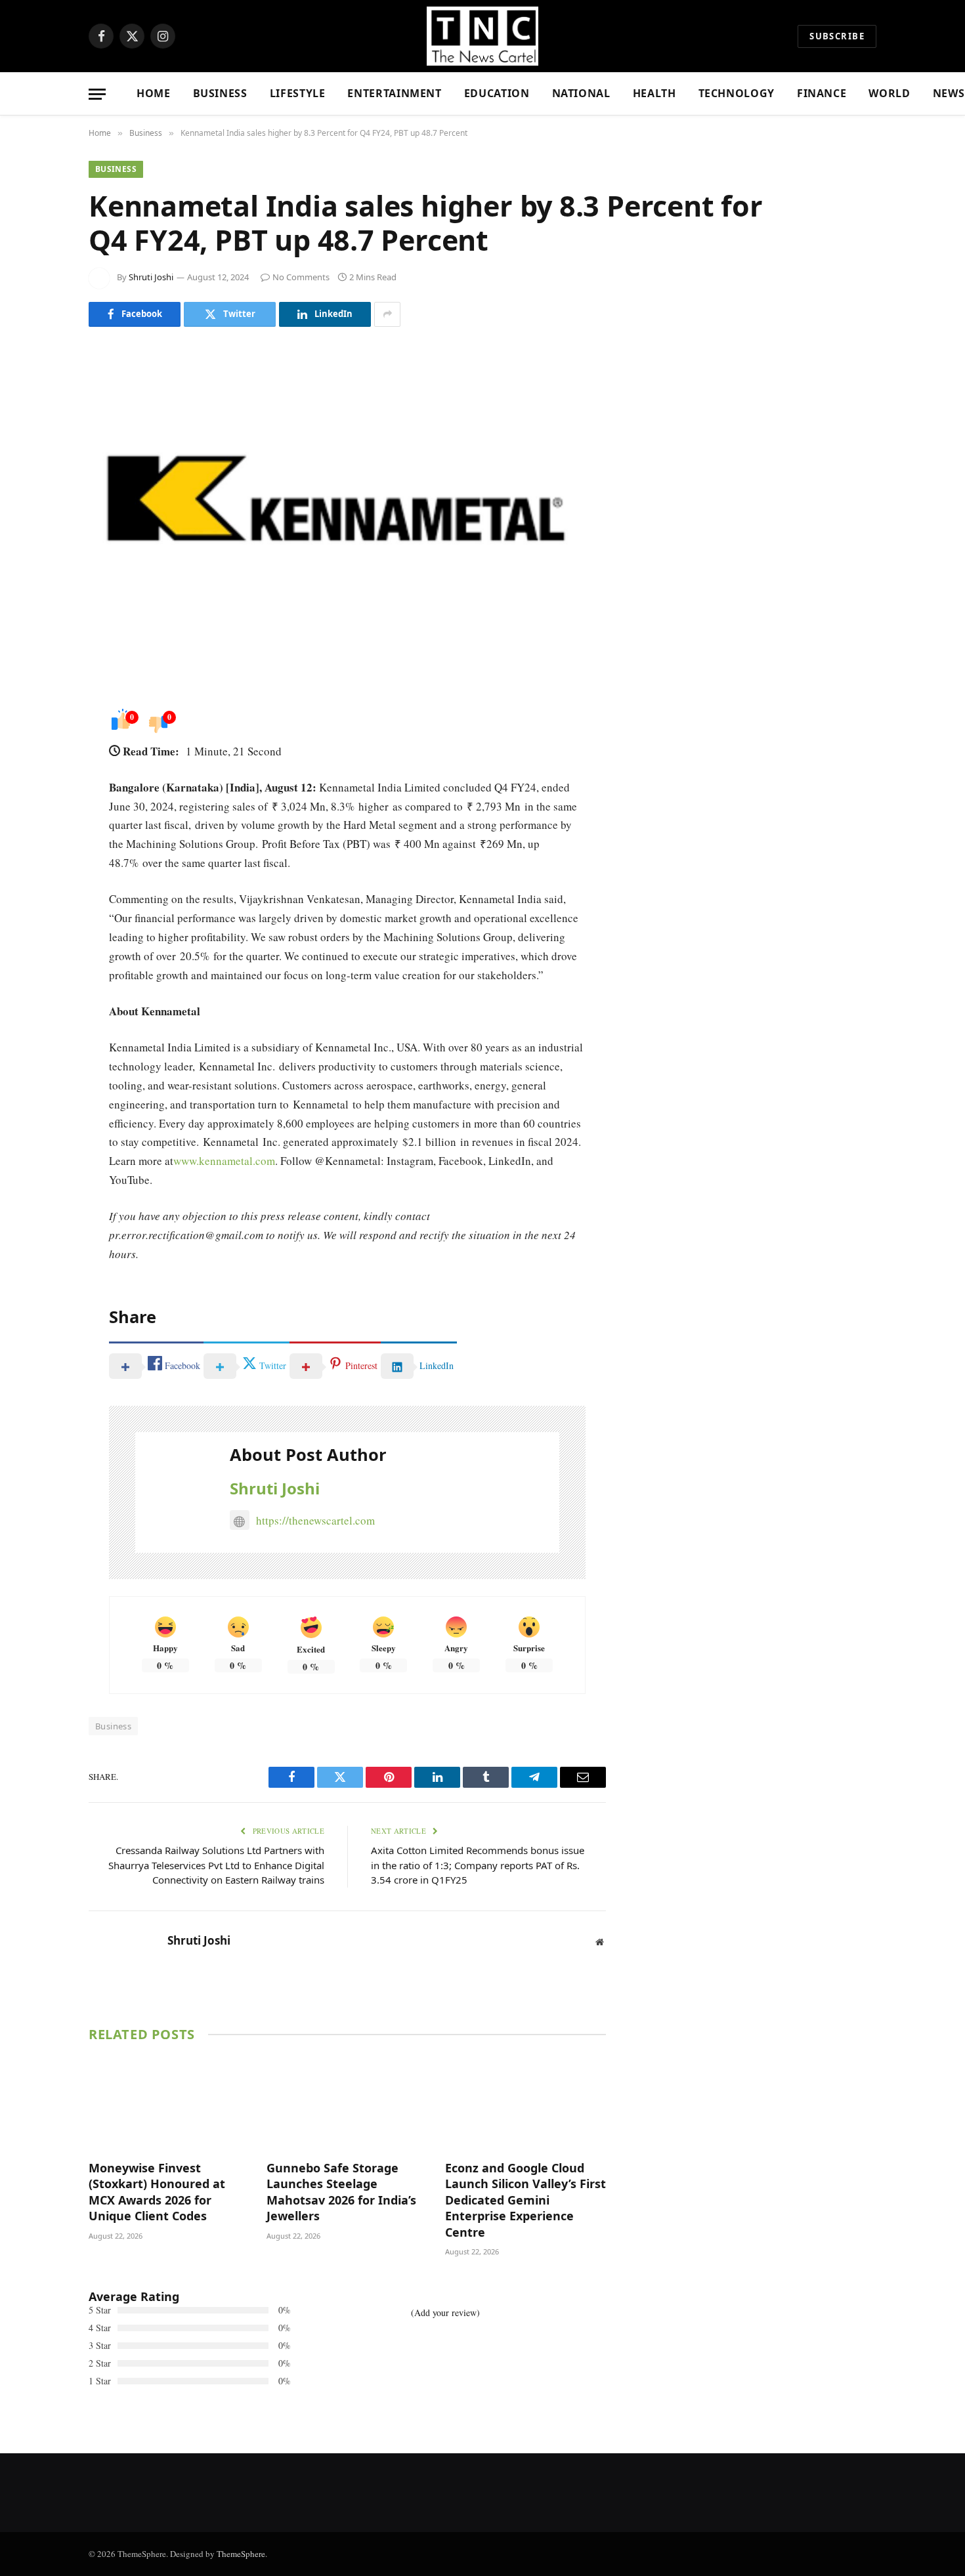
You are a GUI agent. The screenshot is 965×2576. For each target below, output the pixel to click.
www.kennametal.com (224, 1161)
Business (220, 93)
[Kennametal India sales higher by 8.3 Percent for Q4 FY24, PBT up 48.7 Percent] (347, 513)
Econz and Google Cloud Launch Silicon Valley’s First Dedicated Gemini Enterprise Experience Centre (525, 2200)
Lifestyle (298, 93)
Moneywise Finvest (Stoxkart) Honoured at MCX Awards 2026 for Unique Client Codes (157, 2192)
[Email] (43, 880)
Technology (737, 93)
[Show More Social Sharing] (387, 314)
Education (497, 93)
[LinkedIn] (43, 813)
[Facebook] (43, 746)
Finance (822, 93)
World (889, 93)
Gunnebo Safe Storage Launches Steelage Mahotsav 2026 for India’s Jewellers (341, 2192)
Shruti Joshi (151, 277)
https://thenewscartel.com (315, 1520)
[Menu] (97, 94)
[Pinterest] (43, 847)
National (581, 93)
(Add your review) (445, 2312)
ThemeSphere (241, 2554)
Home (154, 93)
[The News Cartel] (482, 36)
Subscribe (837, 36)
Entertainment (394, 93)
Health (654, 93)
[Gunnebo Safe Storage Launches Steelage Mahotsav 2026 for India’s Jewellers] (347, 2104)
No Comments (301, 277)
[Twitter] (43, 780)
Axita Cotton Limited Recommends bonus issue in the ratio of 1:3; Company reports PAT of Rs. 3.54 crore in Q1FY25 (478, 1865)
